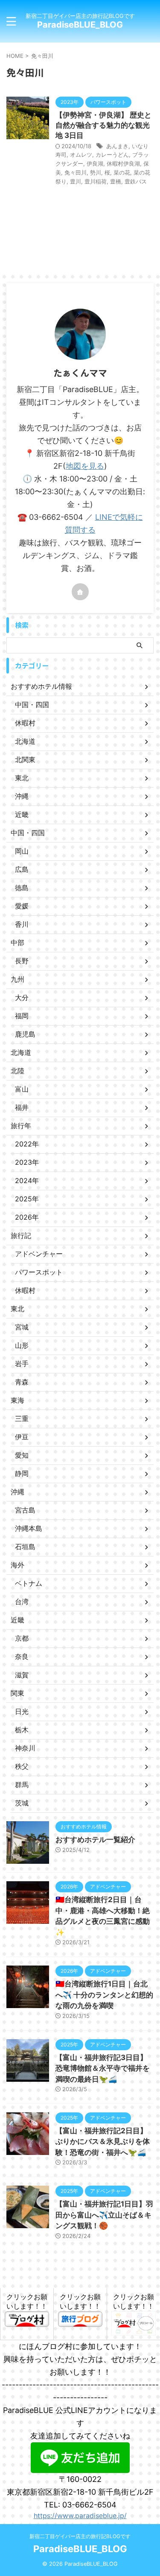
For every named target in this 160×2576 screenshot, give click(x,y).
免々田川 (76, 172)
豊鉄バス (136, 181)
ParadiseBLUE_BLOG (80, 25)
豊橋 (116, 181)
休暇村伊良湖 (123, 163)
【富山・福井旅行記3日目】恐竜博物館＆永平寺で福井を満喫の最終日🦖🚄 (103, 2068)
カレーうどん (112, 155)
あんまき (117, 146)
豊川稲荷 (96, 181)
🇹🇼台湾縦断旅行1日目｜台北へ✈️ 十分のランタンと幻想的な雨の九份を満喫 (104, 1995)
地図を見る (85, 466)
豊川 (76, 181)
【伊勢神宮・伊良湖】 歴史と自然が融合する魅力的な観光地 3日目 (103, 125)
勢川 (96, 172)
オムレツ (81, 155)
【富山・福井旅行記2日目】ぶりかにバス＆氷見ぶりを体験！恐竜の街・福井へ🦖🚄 (103, 2142)
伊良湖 (95, 163)
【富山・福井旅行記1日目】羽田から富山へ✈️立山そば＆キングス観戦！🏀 (104, 2215)
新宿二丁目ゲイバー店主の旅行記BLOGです (80, 2536)
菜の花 (122, 172)
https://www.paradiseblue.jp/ (80, 2516)
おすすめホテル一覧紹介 (95, 1840)
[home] (80, 592)
